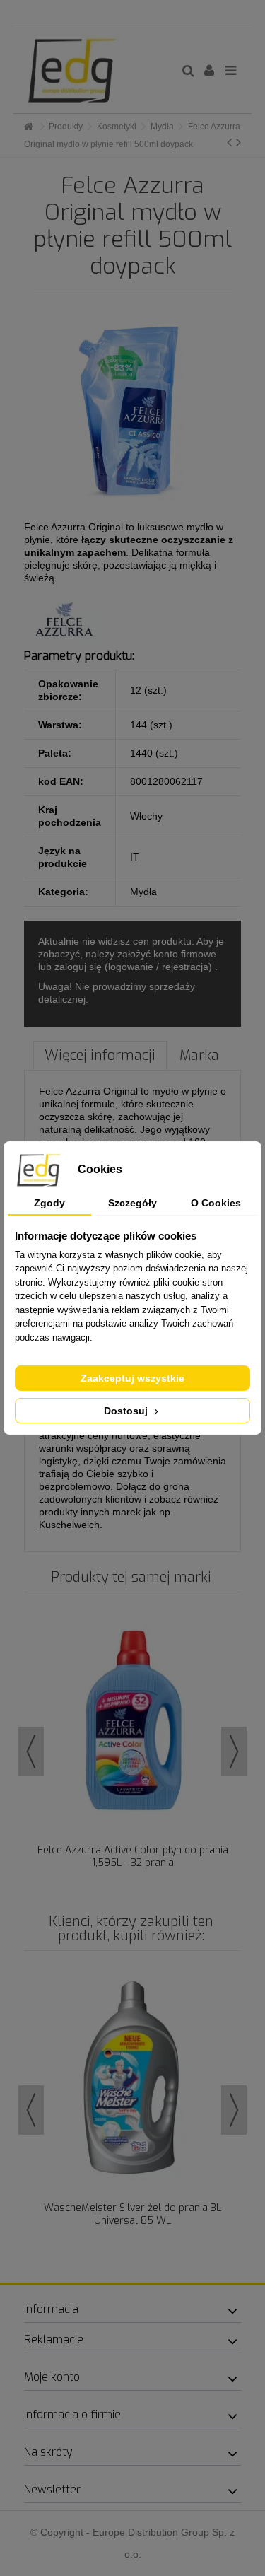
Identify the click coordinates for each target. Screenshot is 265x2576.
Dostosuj (127, 1411)
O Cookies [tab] (216, 1203)
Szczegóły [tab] (132, 1203)
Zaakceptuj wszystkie (132, 1378)
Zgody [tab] (49, 1203)
